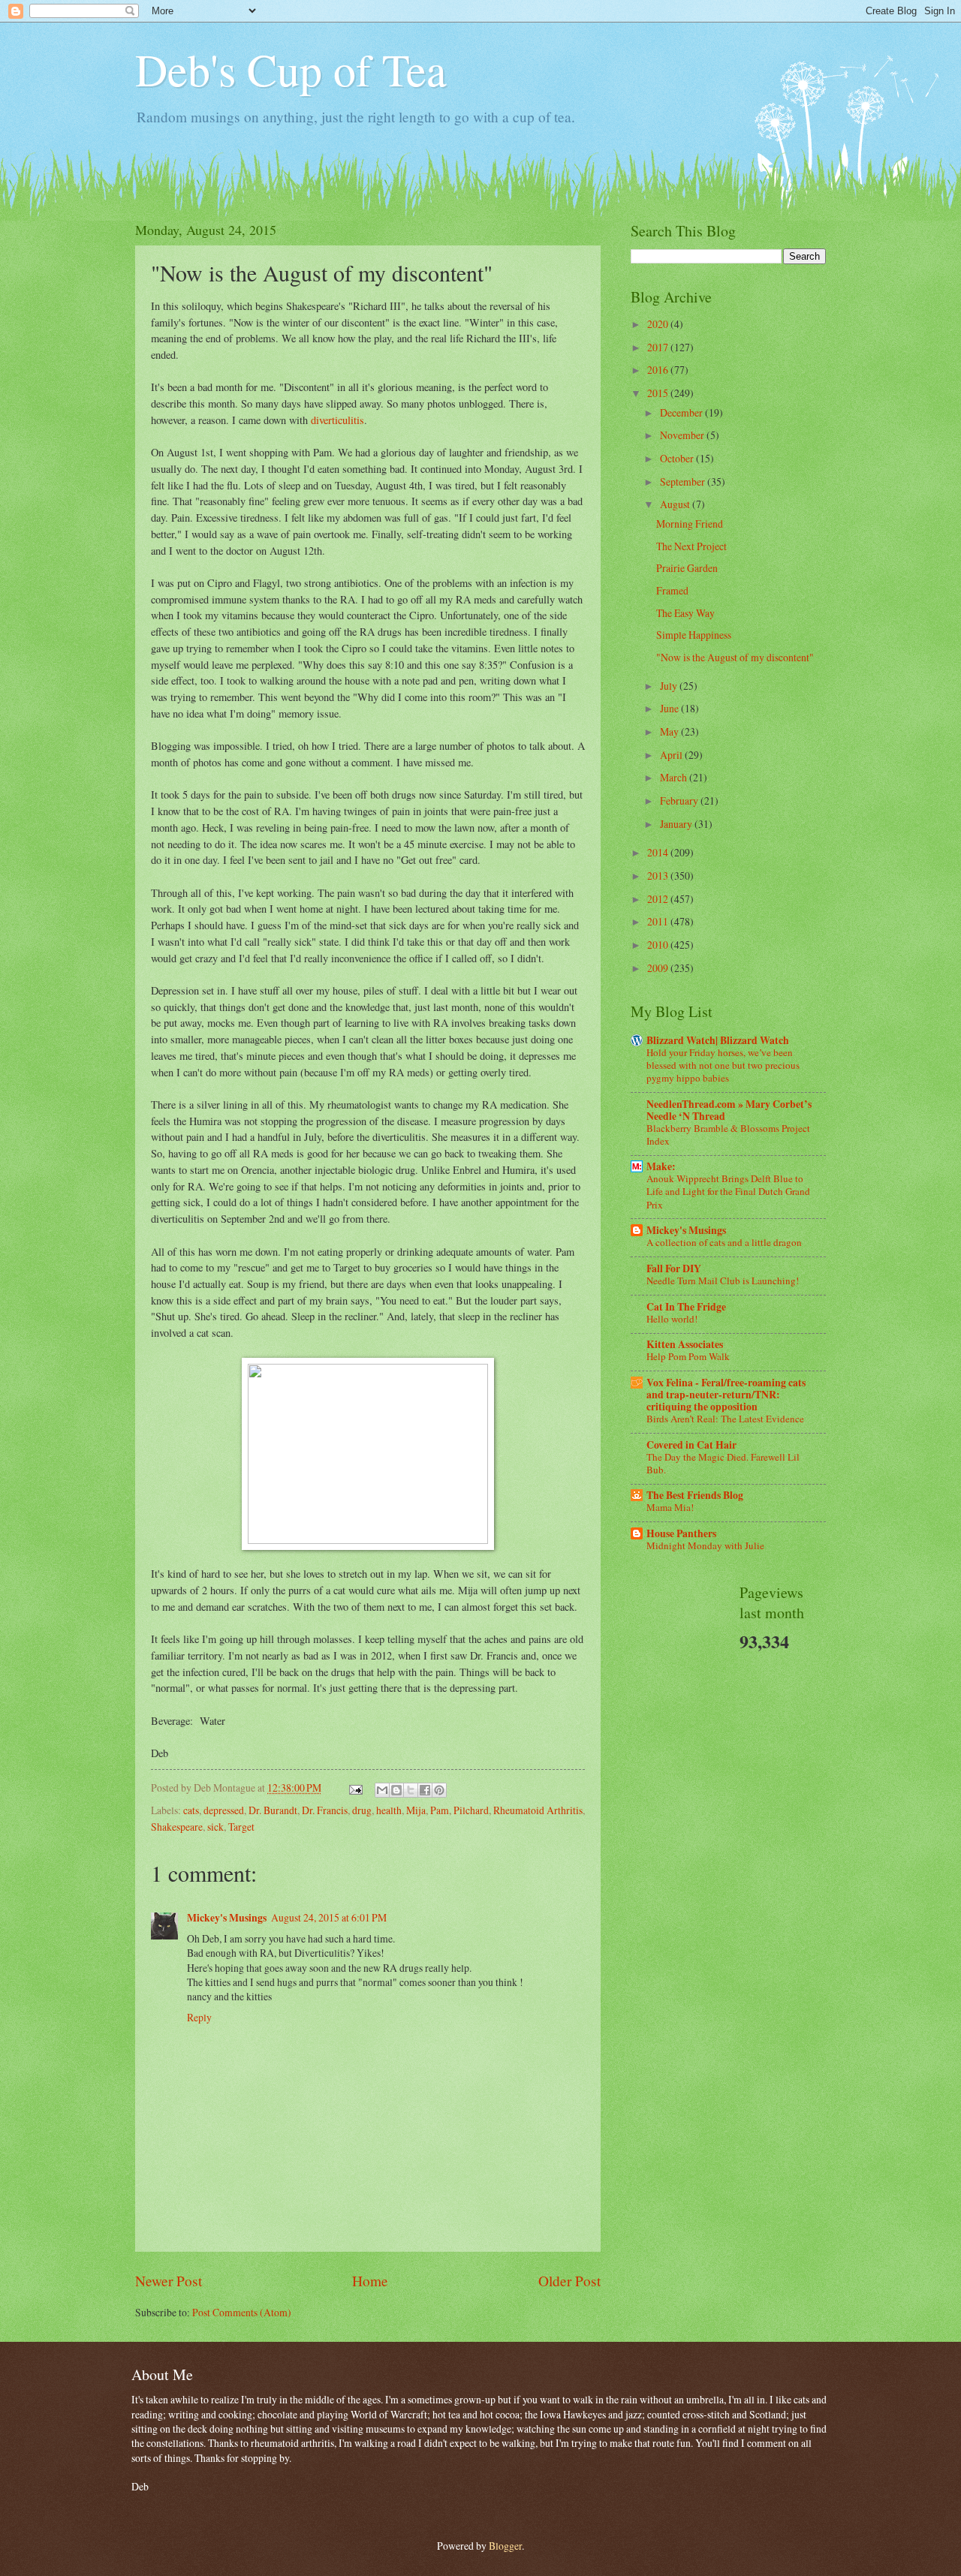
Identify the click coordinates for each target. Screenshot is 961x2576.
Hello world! (672, 1319)
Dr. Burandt (273, 1810)
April (672, 755)
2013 (659, 876)
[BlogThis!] (396, 1790)
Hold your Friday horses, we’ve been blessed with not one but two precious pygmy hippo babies (723, 1065)
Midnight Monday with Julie (705, 1545)
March (675, 777)
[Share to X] (411, 1790)
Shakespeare (177, 1827)
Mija (416, 1810)
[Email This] (382, 1790)
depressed (224, 1810)
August (676, 504)
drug (362, 1810)
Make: (661, 1166)
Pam (440, 1810)
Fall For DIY (674, 1268)
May (670, 731)
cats (191, 1810)
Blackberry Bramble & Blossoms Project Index (728, 1135)
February (680, 800)
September (684, 481)
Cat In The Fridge (686, 1307)
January (677, 824)
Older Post (569, 2281)
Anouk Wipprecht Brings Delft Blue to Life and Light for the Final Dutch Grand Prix (728, 1191)
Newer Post (169, 2281)
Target (241, 1827)
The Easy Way (685, 613)
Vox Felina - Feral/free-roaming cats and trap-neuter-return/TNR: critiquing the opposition (726, 1395)
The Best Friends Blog (695, 1495)
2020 (659, 324)
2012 (659, 899)
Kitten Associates (685, 1344)
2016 (659, 370)
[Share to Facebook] (425, 1790)
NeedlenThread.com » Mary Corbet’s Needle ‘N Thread (729, 1110)
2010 (659, 945)
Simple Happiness (694, 635)
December (682, 412)
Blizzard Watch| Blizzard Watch (718, 1040)
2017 (659, 347)
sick (215, 1827)
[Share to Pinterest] (439, 1790)
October (678, 458)
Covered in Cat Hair (691, 1445)
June (670, 708)
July (670, 686)
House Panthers (681, 1533)
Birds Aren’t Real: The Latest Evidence (725, 1419)
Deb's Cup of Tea (291, 69)
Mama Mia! (670, 1507)
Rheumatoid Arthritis (538, 1810)
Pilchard (471, 1810)
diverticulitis (337, 420)
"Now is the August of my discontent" (735, 657)
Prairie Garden (687, 568)
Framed (672, 590)
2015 (659, 393)
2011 (659, 921)
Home (370, 2281)
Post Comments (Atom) (242, 2312)
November (683, 435)
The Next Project (691, 546)
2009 (659, 968)
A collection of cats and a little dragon (724, 1242)
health (389, 1810)
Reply (199, 2017)
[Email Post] (355, 1788)
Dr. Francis (325, 1810)
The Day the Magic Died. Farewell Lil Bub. (723, 1463)
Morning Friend (690, 524)
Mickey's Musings (227, 1918)
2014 (659, 852)
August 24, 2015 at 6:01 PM (329, 1917)
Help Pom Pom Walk (688, 1356)
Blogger (505, 2546)
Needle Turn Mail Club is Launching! (723, 1280)
